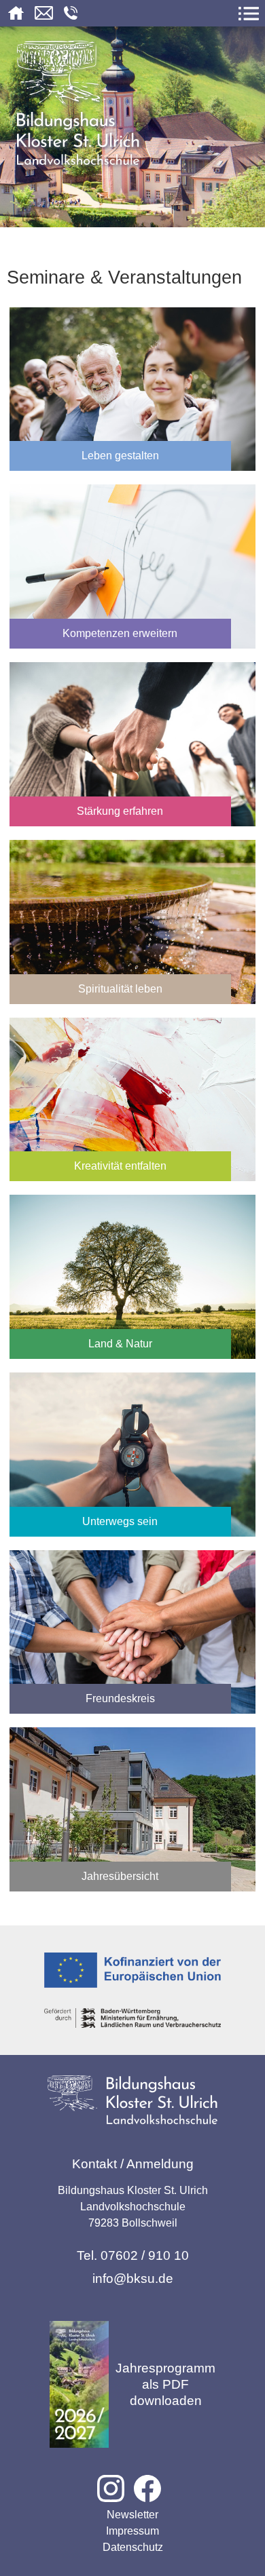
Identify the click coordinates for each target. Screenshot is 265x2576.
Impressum (132, 2531)
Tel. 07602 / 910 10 (133, 2255)
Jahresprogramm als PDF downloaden (165, 2384)
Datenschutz (133, 2547)
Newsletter (132, 2515)
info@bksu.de (133, 2279)
